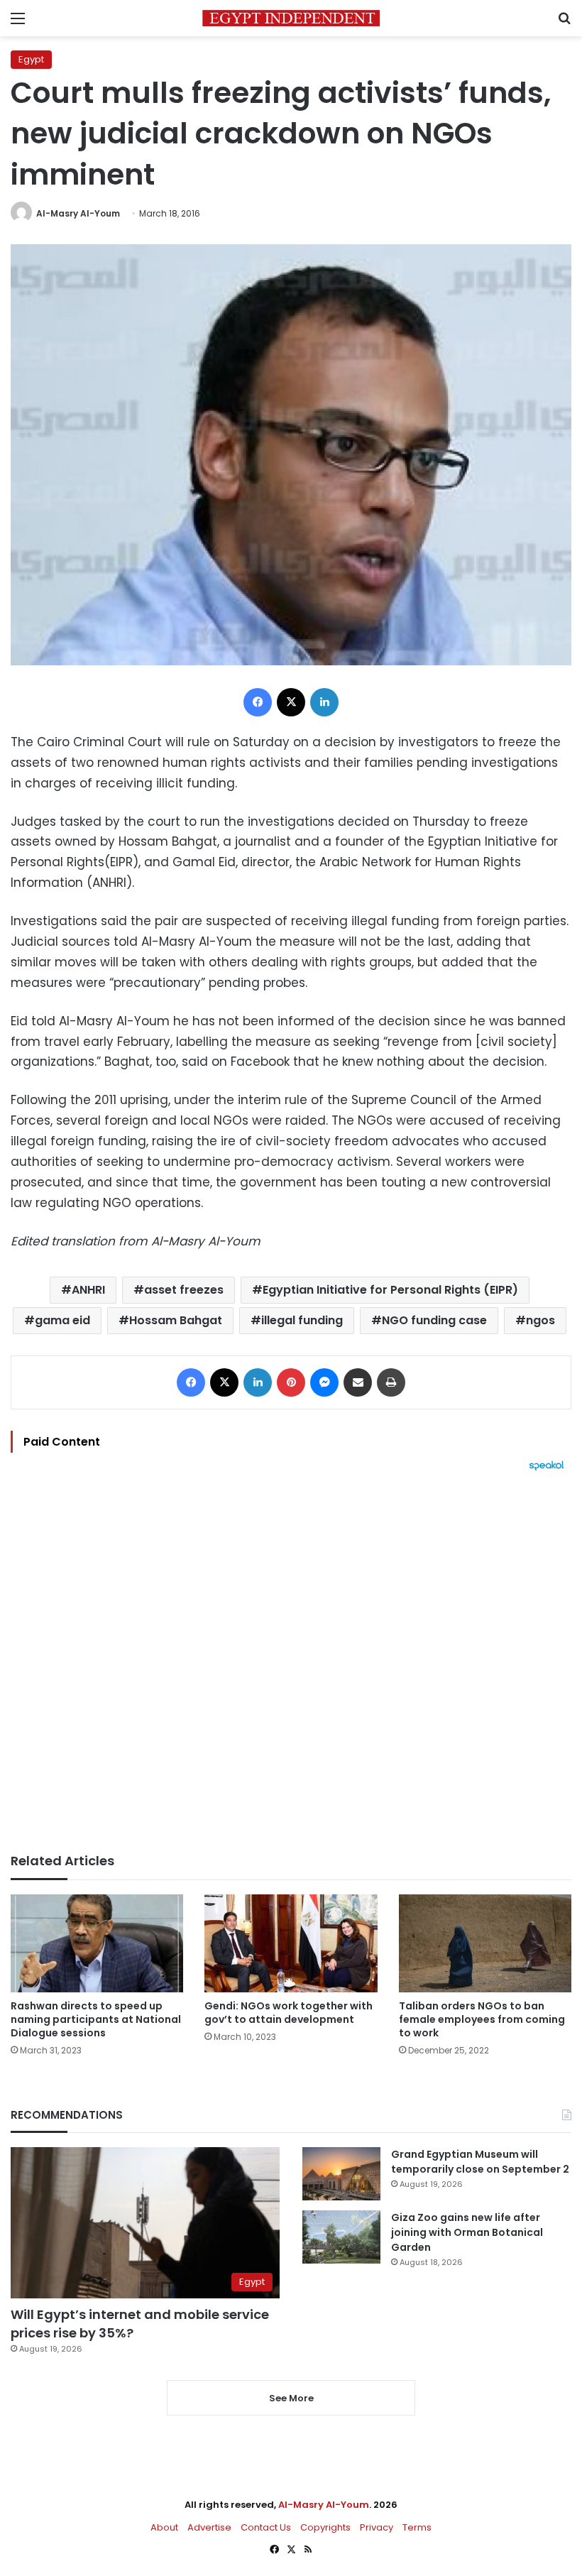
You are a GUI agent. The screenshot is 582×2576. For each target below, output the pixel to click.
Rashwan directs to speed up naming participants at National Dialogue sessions (96, 2019)
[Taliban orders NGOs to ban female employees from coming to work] (485, 1943)
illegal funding (302, 1320)
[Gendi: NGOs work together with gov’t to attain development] (291, 1943)
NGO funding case (434, 1320)
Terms (417, 2527)
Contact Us (266, 2527)
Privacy (377, 2527)
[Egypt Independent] (291, 18)
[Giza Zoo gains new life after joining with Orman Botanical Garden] (341, 2237)
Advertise (209, 2527)
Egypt (31, 59)
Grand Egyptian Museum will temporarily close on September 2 (480, 2162)
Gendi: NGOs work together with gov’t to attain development (289, 2013)
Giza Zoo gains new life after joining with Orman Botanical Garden (467, 2232)
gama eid (62, 1320)
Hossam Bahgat (176, 1320)
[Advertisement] (291, 1662)
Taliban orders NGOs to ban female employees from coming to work (482, 2019)
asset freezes (184, 1290)
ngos (540, 1320)
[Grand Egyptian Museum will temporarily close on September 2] (341, 2174)
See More (291, 2398)
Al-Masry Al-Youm (78, 213)
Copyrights (325, 2527)
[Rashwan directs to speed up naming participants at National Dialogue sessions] (97, 1943)
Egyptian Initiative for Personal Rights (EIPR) (390, 1290)
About (164, 2527)
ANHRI (88, 1290)
